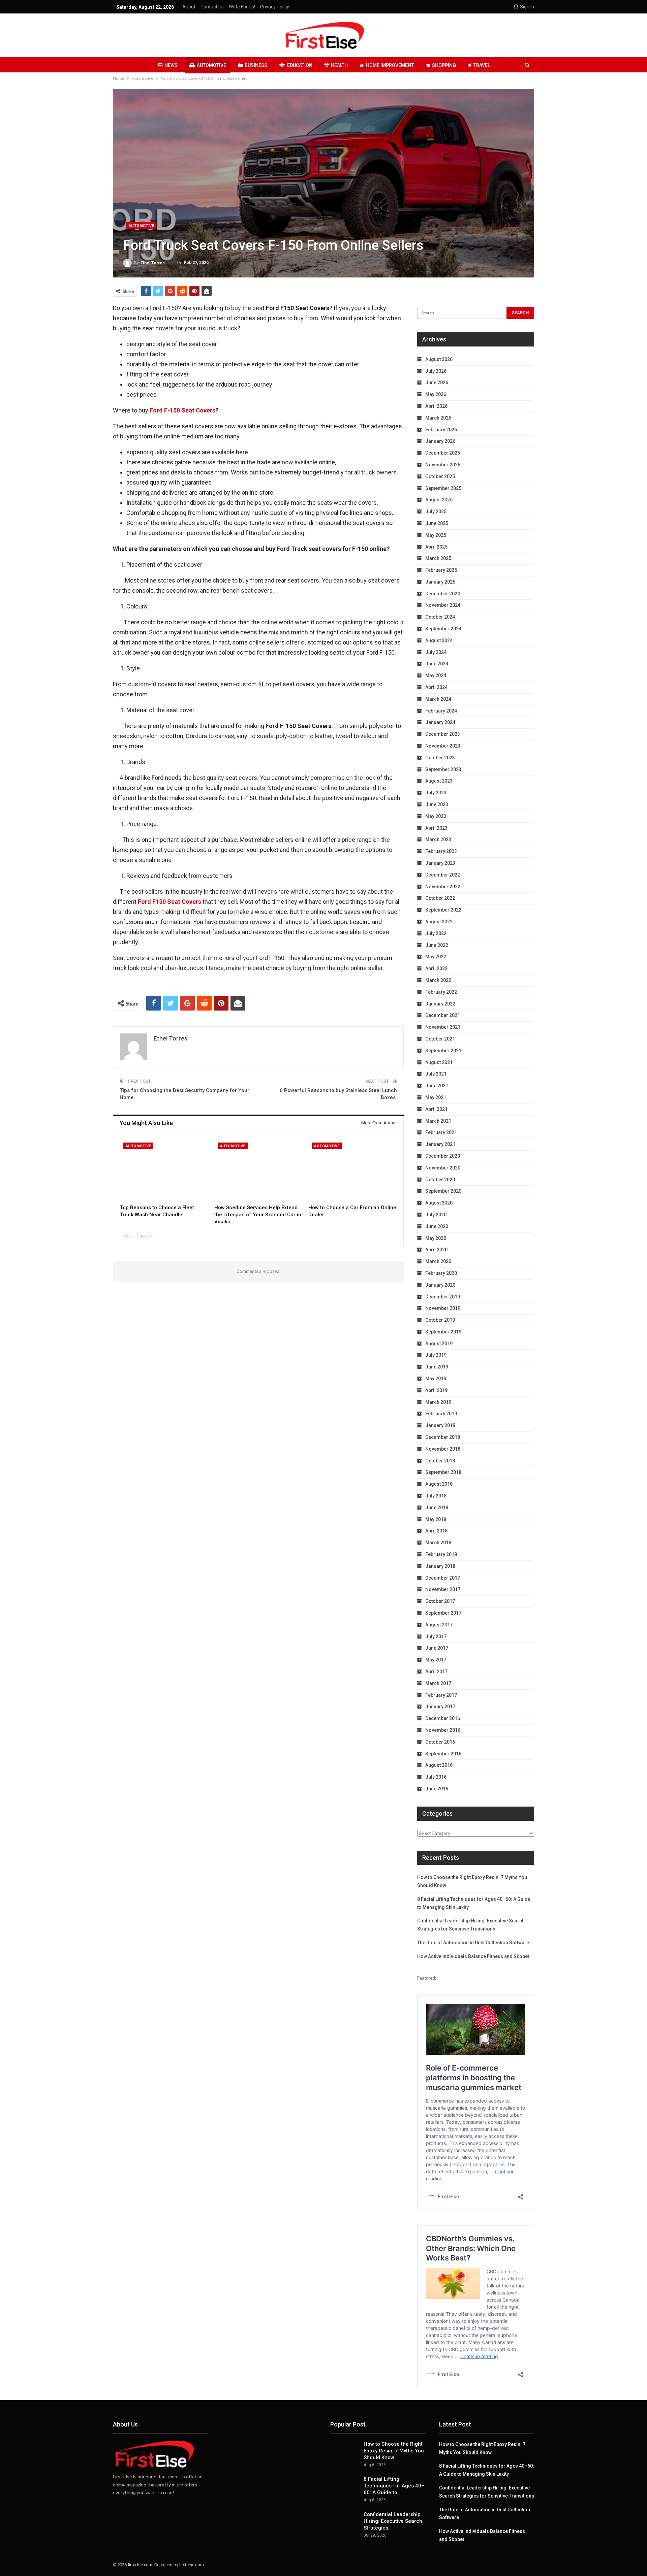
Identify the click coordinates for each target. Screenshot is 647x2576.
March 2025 (438, 558)
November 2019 (443, 1308)
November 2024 (443, 605)
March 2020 (438, 1261)
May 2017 (436, 1660)
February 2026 (441, 430)
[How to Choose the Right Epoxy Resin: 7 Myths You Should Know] (345, 2451)
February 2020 (441, 1273)
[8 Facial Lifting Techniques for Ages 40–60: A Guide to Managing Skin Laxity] (345, 2486)
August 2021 (439, 1062)
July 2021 (436, 1074)
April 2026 (436, 406)
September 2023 (443, 769)
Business (256, 65)
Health (339, 65)
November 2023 (443, 746)
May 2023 (436, 816)
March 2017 (438, 1683)
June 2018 (437, 1508)
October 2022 (440, 898)
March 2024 (438, 699)
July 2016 (436, 1777)
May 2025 (436, 535)
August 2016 (439, 1765)
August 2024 (439, 640)
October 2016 (440, 1742)
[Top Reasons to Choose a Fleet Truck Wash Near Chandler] (164, 1170)
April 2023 (436, 828)
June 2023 (437, 804)
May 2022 (436, 957)
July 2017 (436, 1637)
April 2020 (436, 1250)
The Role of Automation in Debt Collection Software (473, 1943)
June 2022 (437, 945)
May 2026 (436, 394)
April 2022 (436, 968)
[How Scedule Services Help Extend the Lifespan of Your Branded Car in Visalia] (258, 1170)
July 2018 (436, 1496)
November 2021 (443, 1027)
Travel (482, 65)
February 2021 (441, 1132)
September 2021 (443, 1051)
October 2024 (440, 617)
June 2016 (437, 1789)
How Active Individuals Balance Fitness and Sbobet (473, 1956)
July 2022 (436, 933)
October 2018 (440, 1461)
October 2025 (440, 476)
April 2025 (436, 547)
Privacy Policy (275, 7)
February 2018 (441, 1554)
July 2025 (436, 511)
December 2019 (443, 1297)
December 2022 (443, 875)
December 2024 (443, 594)
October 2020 (440, 1180)
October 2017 (440, 1601)
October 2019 (440, 1320)
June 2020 (437, 1226)
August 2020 (439, 1203)
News (171, 65)
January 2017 (440, 1707)
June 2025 (437, 523)
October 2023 (440, 758)
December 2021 (443, 1015)
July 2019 (436, 1355)
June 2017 (437, 1648)
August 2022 (439, 922)
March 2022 (438, 980)
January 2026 (440, 441)
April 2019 (436, 1390)
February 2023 (441, 851)
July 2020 (436, 1215)
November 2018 (443, 1449)
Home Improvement (390, 65)
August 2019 (439, 1344)
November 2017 (443, 1589)
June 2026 (437, 383)
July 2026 (436, 371)
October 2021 (440, 1039)
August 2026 (439, 359)
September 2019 (443, 1332)
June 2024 (437, 664)
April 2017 (436, 1672)
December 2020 (443, 1156)
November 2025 (443, 465)
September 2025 (443, 488)
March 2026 (438, 418)
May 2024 (436, 675)
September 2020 (443, 1191)
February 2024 (441, 711)
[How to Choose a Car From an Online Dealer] (352, 1170)
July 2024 (436, 652)
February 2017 (441, 1695)
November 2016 (443, 1730)
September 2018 (443, 1472)
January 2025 (440, 582)
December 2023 (443, 734)
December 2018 (443, 1437)
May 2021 (436, 1097)
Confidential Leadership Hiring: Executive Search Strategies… (393, 2521)
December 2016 (443, 1718)
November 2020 (443, 1168)
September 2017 (443, 1613)
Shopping (444, 65)
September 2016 (443, 1754)
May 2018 (436, 1519)
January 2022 (440, 1004)
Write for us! (242, 7)
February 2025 (441, 570)
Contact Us (212, 7)
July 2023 (436, 793)
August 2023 (439, 781)
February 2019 (441, 1414)
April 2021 (436, 1109)
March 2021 (438, 1121)
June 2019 (437, 1367)
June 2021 (437, 1086)
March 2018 (438, 1543)
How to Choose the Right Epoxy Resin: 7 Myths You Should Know (394, 2451)
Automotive (211, 65)
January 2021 (440, 1144)
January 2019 (440, 1425)
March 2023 (438, 839)
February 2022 (441, 992)
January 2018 (440, 1566)
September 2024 (443, 629)
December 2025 (443, 453)
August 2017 (439, 1625)
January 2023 (440, 863)
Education (300, 65)
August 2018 (439, 1484)
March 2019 (438, 1402)
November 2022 (443, 887)
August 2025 (439, 500)
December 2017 (443, 1578)
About (189, 7)
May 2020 (436, 1238)
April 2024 (436, 687)
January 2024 (440, 722)
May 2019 (436, 1379)
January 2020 (440, 1285)
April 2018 (436, 1531)
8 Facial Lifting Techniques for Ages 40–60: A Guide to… (394, 2486)
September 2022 (443, 910)
